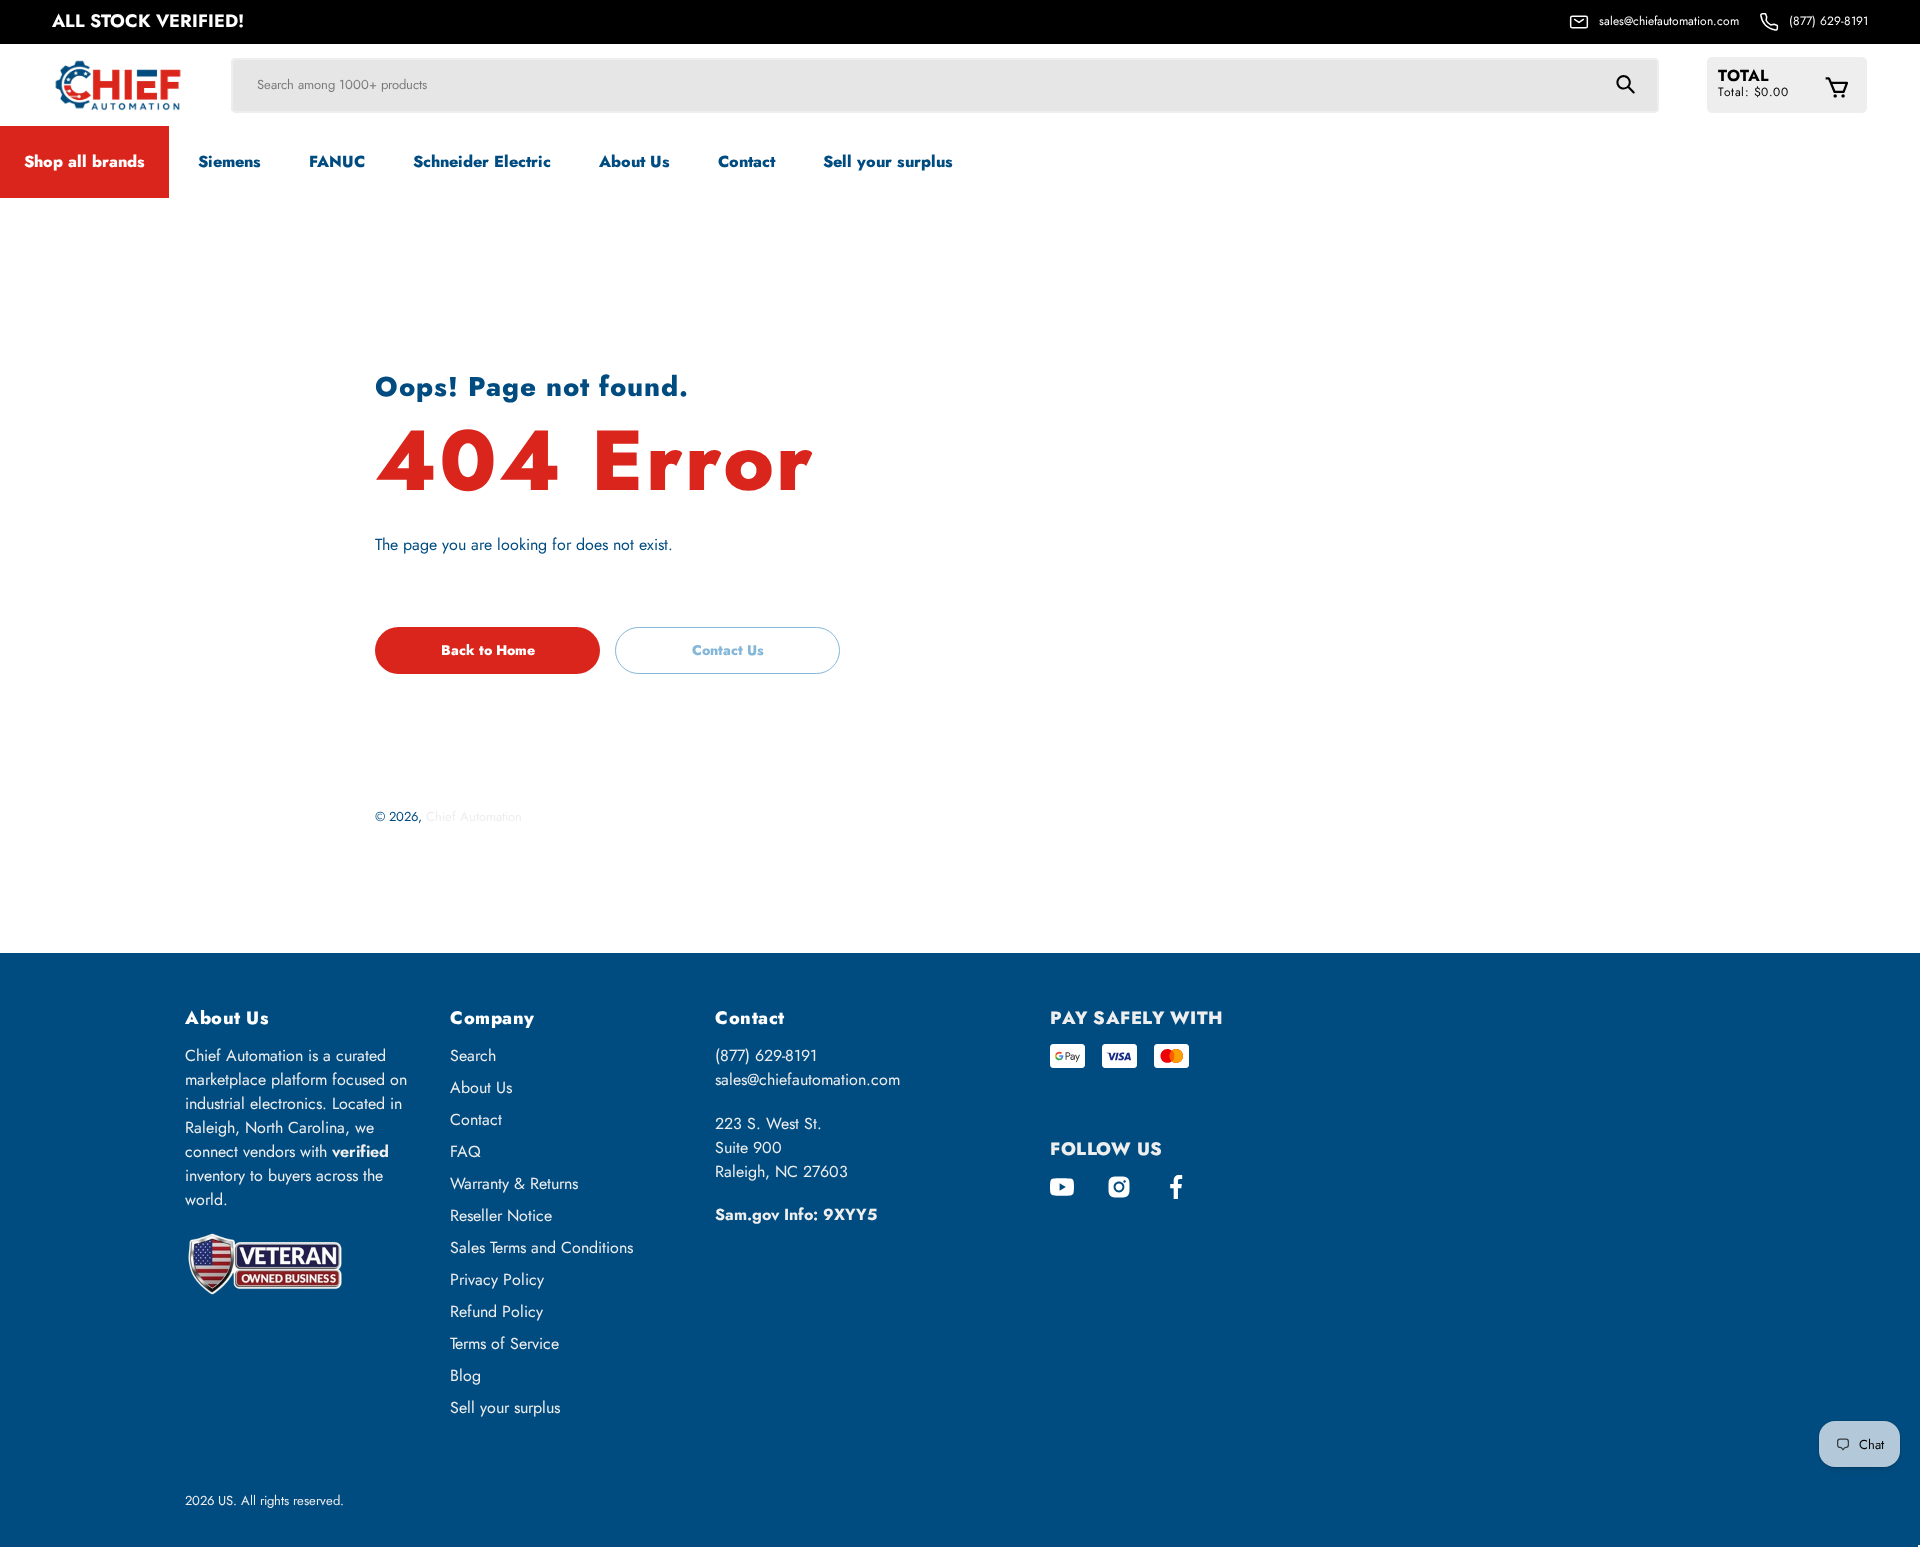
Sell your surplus (505, 1407)
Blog (465, 1375)
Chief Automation (474, 816)
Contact (476, 1119)
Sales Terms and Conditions (541, 1247)
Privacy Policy (497, 1279)
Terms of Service (504, 1343)
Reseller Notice (501, 1215)
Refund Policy (496, 1311)
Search (473, 1055)
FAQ (465, 1151)
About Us (481, 1087)
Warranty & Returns (514, 1183)
